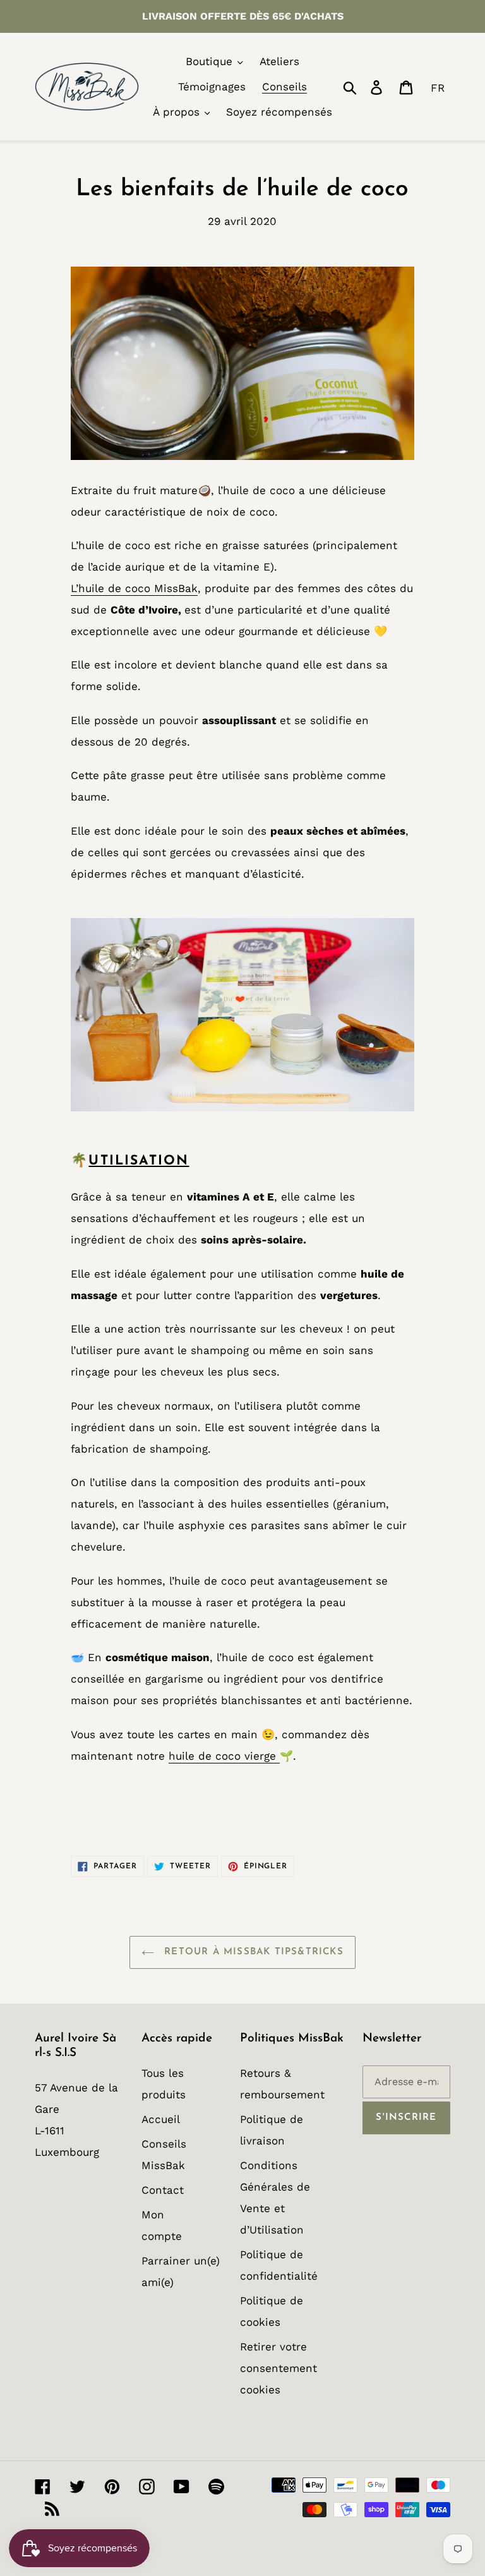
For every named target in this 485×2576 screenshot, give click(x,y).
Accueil (161, 2119)
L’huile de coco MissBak (134, 588)
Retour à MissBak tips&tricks (252, 1952)
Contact (163, 2190)
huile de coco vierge (224, 1756)
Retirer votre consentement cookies (278, 2368)
